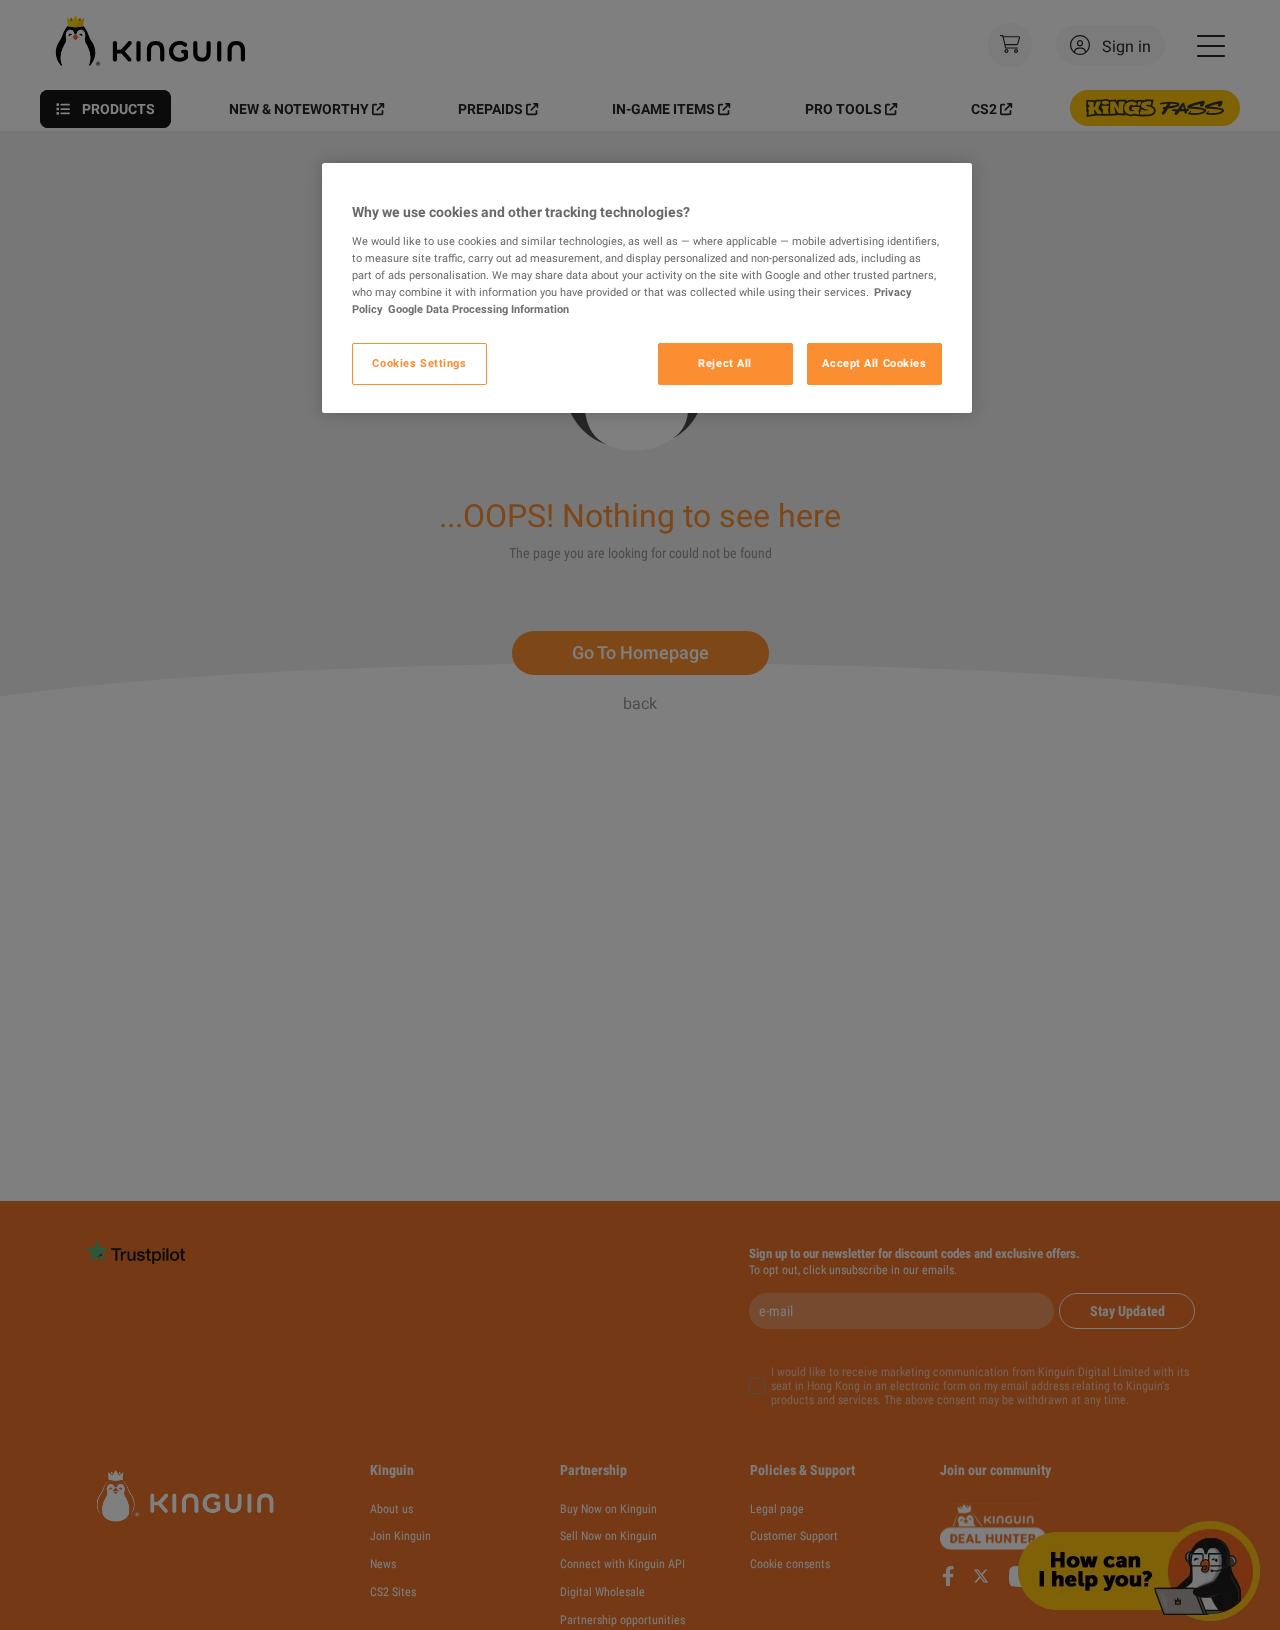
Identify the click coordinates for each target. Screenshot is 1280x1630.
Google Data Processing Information (478, 309)
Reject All (725, 363)
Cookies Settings (419, 363)
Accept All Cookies (874, 363)
